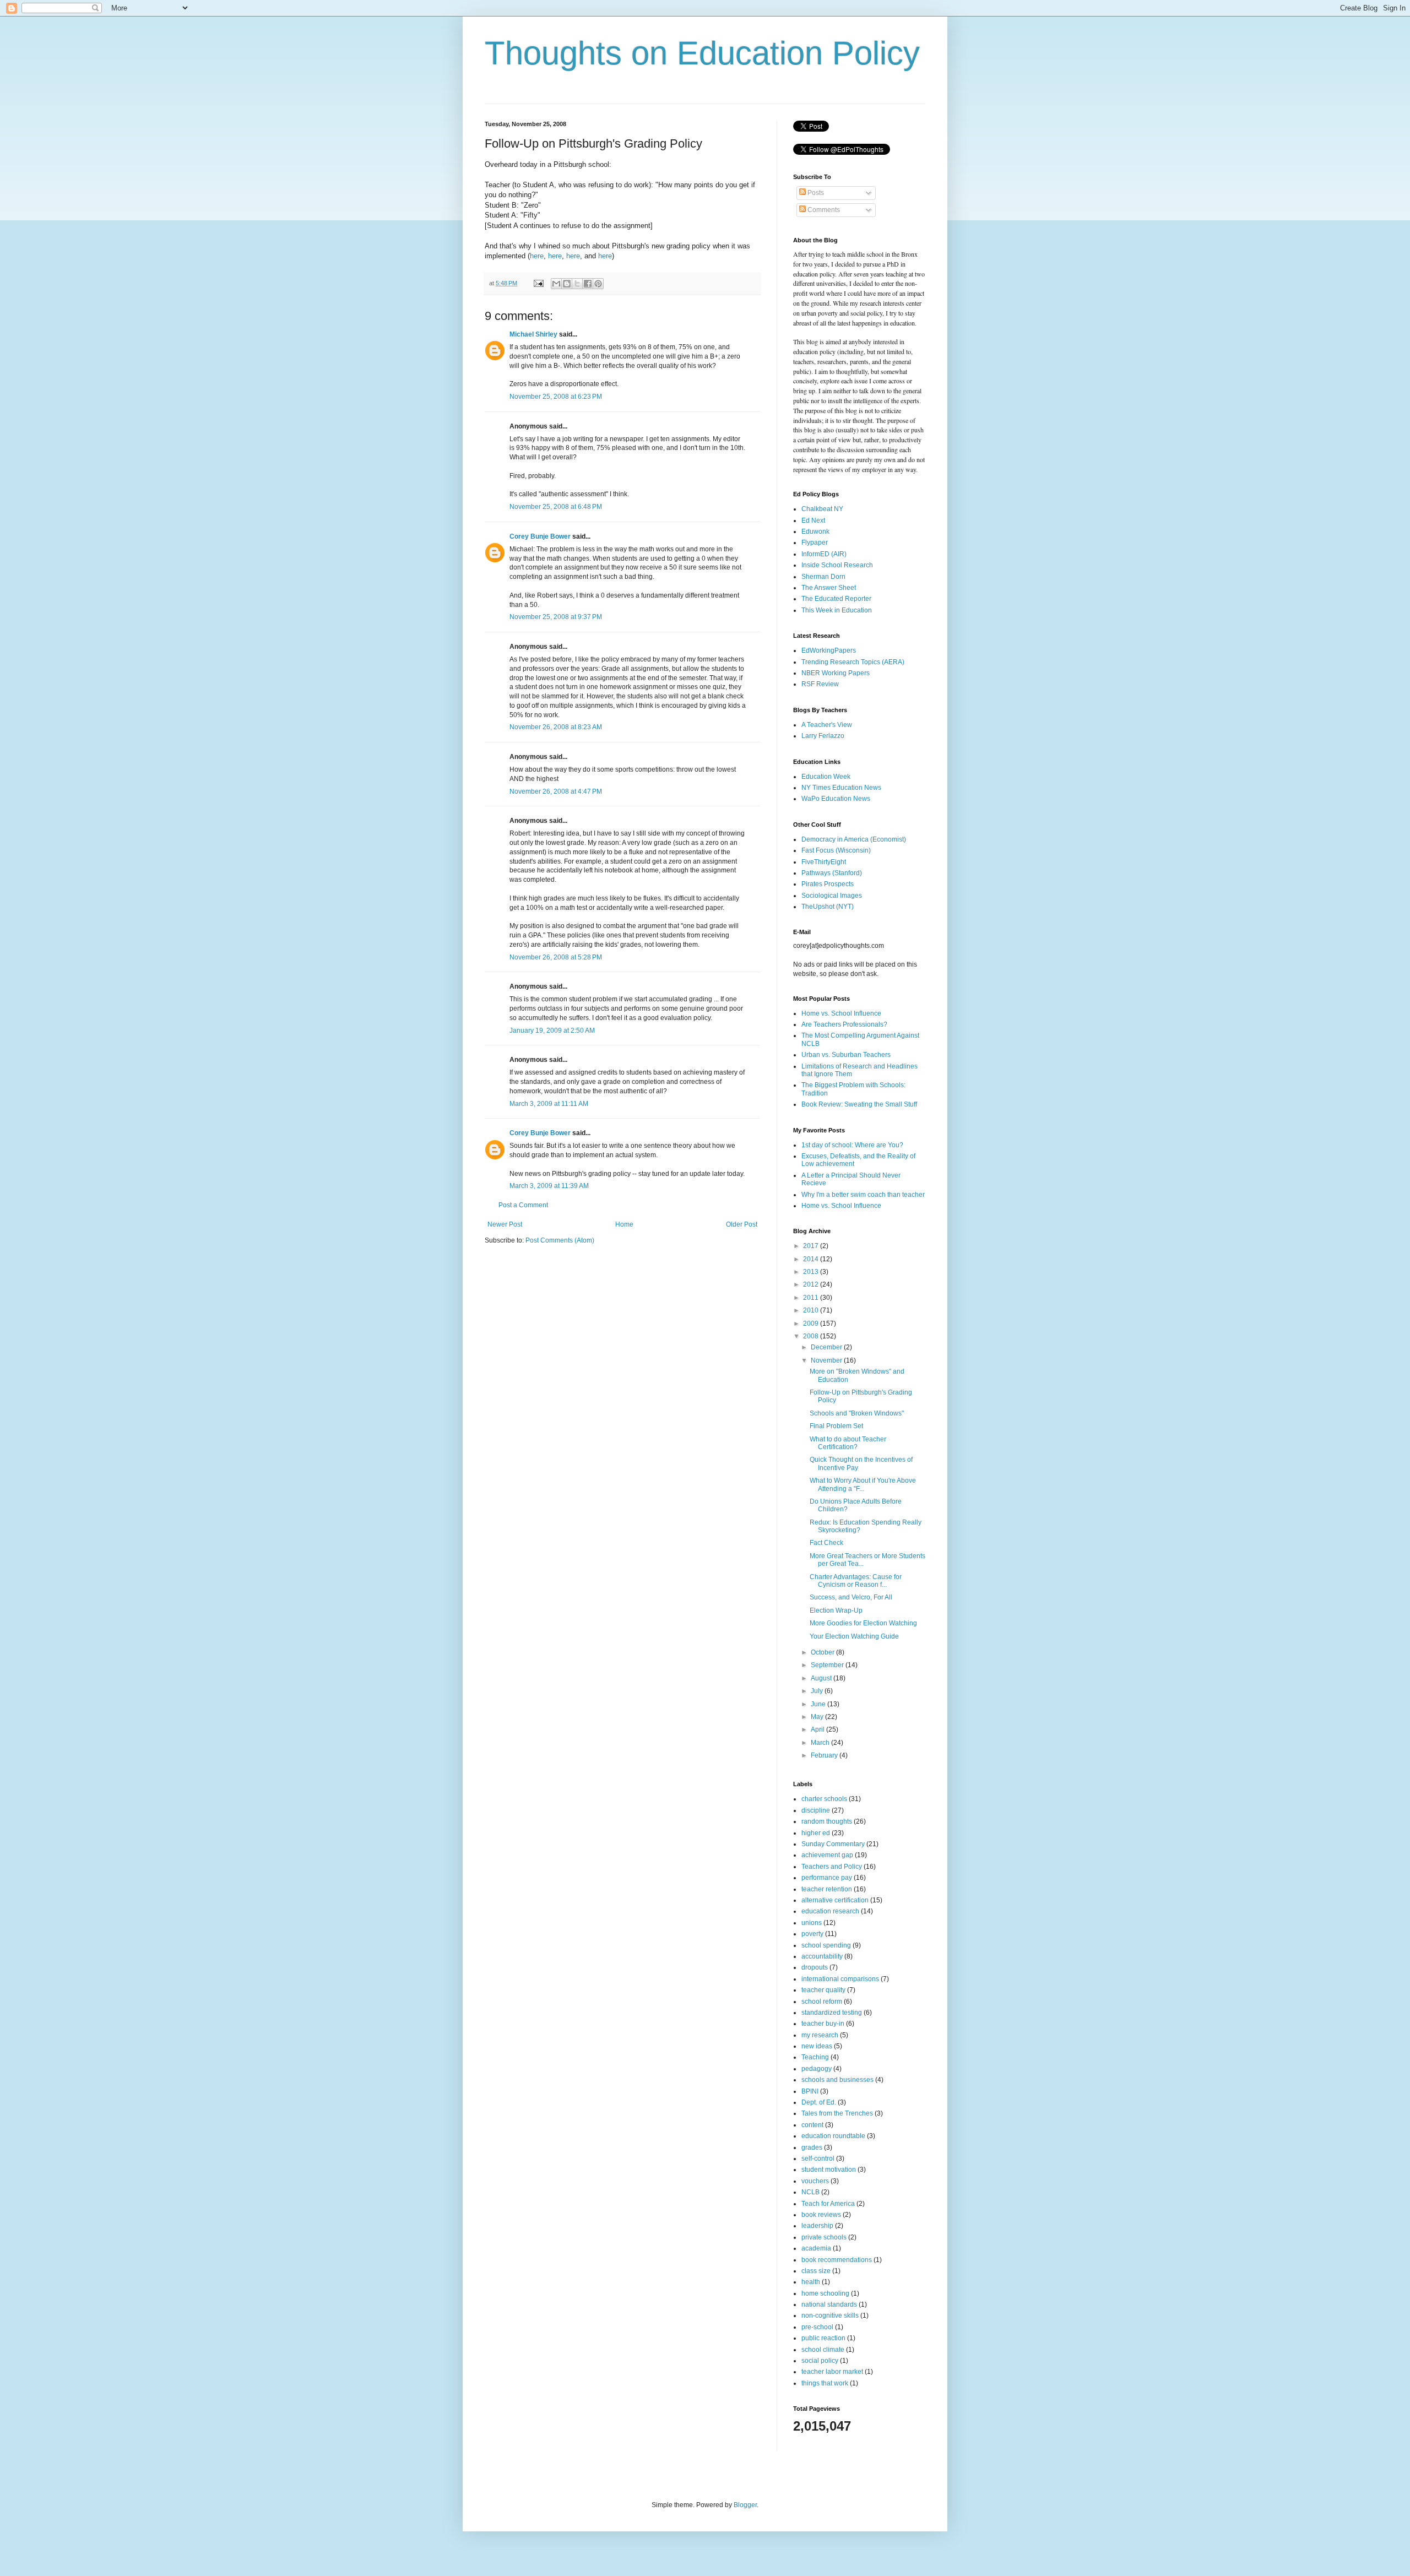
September (828, 1665)
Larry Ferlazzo (823, 736)
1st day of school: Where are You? (852, 1145)
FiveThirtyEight (824, 862)
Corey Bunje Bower (540, 536)
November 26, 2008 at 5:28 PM (556, 957)
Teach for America (828, 2204)
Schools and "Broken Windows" (857, 1413)
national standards (829, 2304)
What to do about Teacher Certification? (848, 1443)
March (821, 1743)
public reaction (823, 2338)
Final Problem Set (836, 1426)
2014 (812, 1259)
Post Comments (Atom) (560, 1240)
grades (812, 2147)
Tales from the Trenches (837, 2113)
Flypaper (815, 543)
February (825, 1755)
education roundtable (833, 2136)
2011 (812, 1298)
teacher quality (823, 1990)
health (811, 2282)
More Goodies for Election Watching (863, 1623)
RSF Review (820, 684)
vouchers (815, 2181)
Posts (815, 193)
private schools (824, 2237)
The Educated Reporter (836, 599)
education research (830, 1911)
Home (624, 1224)
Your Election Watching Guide (854, 1636)
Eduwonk (815, 532)
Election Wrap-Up (836, 1610)
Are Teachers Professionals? (844, 1024)
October (823, 1652)
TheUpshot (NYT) (828, 907)
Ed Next (813, 520)
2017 (812, 1246)
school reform (822, 2002)
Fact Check (826, 1543)
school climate (823, 2350)
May (818, 1717)
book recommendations (837, 2260)
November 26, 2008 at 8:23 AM (556, 727)
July (818, 1691)
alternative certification (835, 1900)
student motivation (829, 2170)
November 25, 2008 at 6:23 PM (556, 397)
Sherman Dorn (823, 577)
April (818, 1729)
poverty (812, 1934)
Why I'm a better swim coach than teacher (863, 1195)
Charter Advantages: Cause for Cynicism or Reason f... (856, 1581)
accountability (822, 1956)
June (819, 1704)
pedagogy (817, 2069)
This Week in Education (837, 610)
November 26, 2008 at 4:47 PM (556, 791)
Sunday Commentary (833, 1844)
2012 (812, 1284)
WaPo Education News (836, 799)
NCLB (810, 2192)
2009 (812, 1324)
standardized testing (832, 2013)
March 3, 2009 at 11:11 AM (549, 1104)
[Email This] (556, 284)
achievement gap (827, 1855)
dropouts (815, 1967)
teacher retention (827, 1889)
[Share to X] (577, 284)
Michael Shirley (533, 334)
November (827, 1360)
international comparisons (840, 1979)
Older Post (742, 1224)
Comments (823, 210)
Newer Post (505, 1224)
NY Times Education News (841, 788)
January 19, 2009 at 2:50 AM (552, 1031)
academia (816, 2248)
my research (820, 2035)
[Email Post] (538, 283)
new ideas (817, 2046)
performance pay (827, 1878)
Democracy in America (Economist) (854, 839)
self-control (818, 2159)
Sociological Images (832, 896)
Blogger (745, 2505)
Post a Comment (523, 1205)
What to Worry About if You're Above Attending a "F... (863, 1484)
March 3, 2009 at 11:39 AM (549, 1186)
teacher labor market (832, 2372)
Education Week (826, 777)
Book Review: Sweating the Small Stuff (859, 1104)
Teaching (815, 2057)
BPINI (810, 2091)
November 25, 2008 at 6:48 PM (556, 507)
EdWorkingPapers (829, 650)
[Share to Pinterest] (598, 284)
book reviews (821, 2215)
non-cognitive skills (830, 2315)
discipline (816, 1810)
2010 (812, 1310)
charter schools (824, 1799)
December (827, 1347)
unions (812, 1923)
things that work (825, 2383)
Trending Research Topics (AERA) (853, 662)
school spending (826, 1945)
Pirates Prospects (828, 884)
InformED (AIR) (824, 554)
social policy (820, 2361)
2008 (812, 1336)
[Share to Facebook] (588, 284)
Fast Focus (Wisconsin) (836, 850)
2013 (812, 1272)
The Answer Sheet (829, 588)
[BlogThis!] (567, 284)
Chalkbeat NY (822, 509)
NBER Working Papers (836, 673)
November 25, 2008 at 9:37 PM (556, 617)
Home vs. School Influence (841, 1013)
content (812, 2125)
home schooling (825, 2293)
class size (816, 2271)
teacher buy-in (823, 2024)
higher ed (816, 1833)
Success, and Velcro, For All (851, 1597)
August (822, 1678)
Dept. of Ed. (819, 2102)
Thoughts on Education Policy (702, 53)
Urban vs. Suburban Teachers (846, 1055)
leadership (817, 2226)
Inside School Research (837, 565)
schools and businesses (837, 2080)
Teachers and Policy (832, 1867)
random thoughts (827, 1821)
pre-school (817, 2327)
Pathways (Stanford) (832, 873)
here (537, 256)
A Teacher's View (827, 725)
